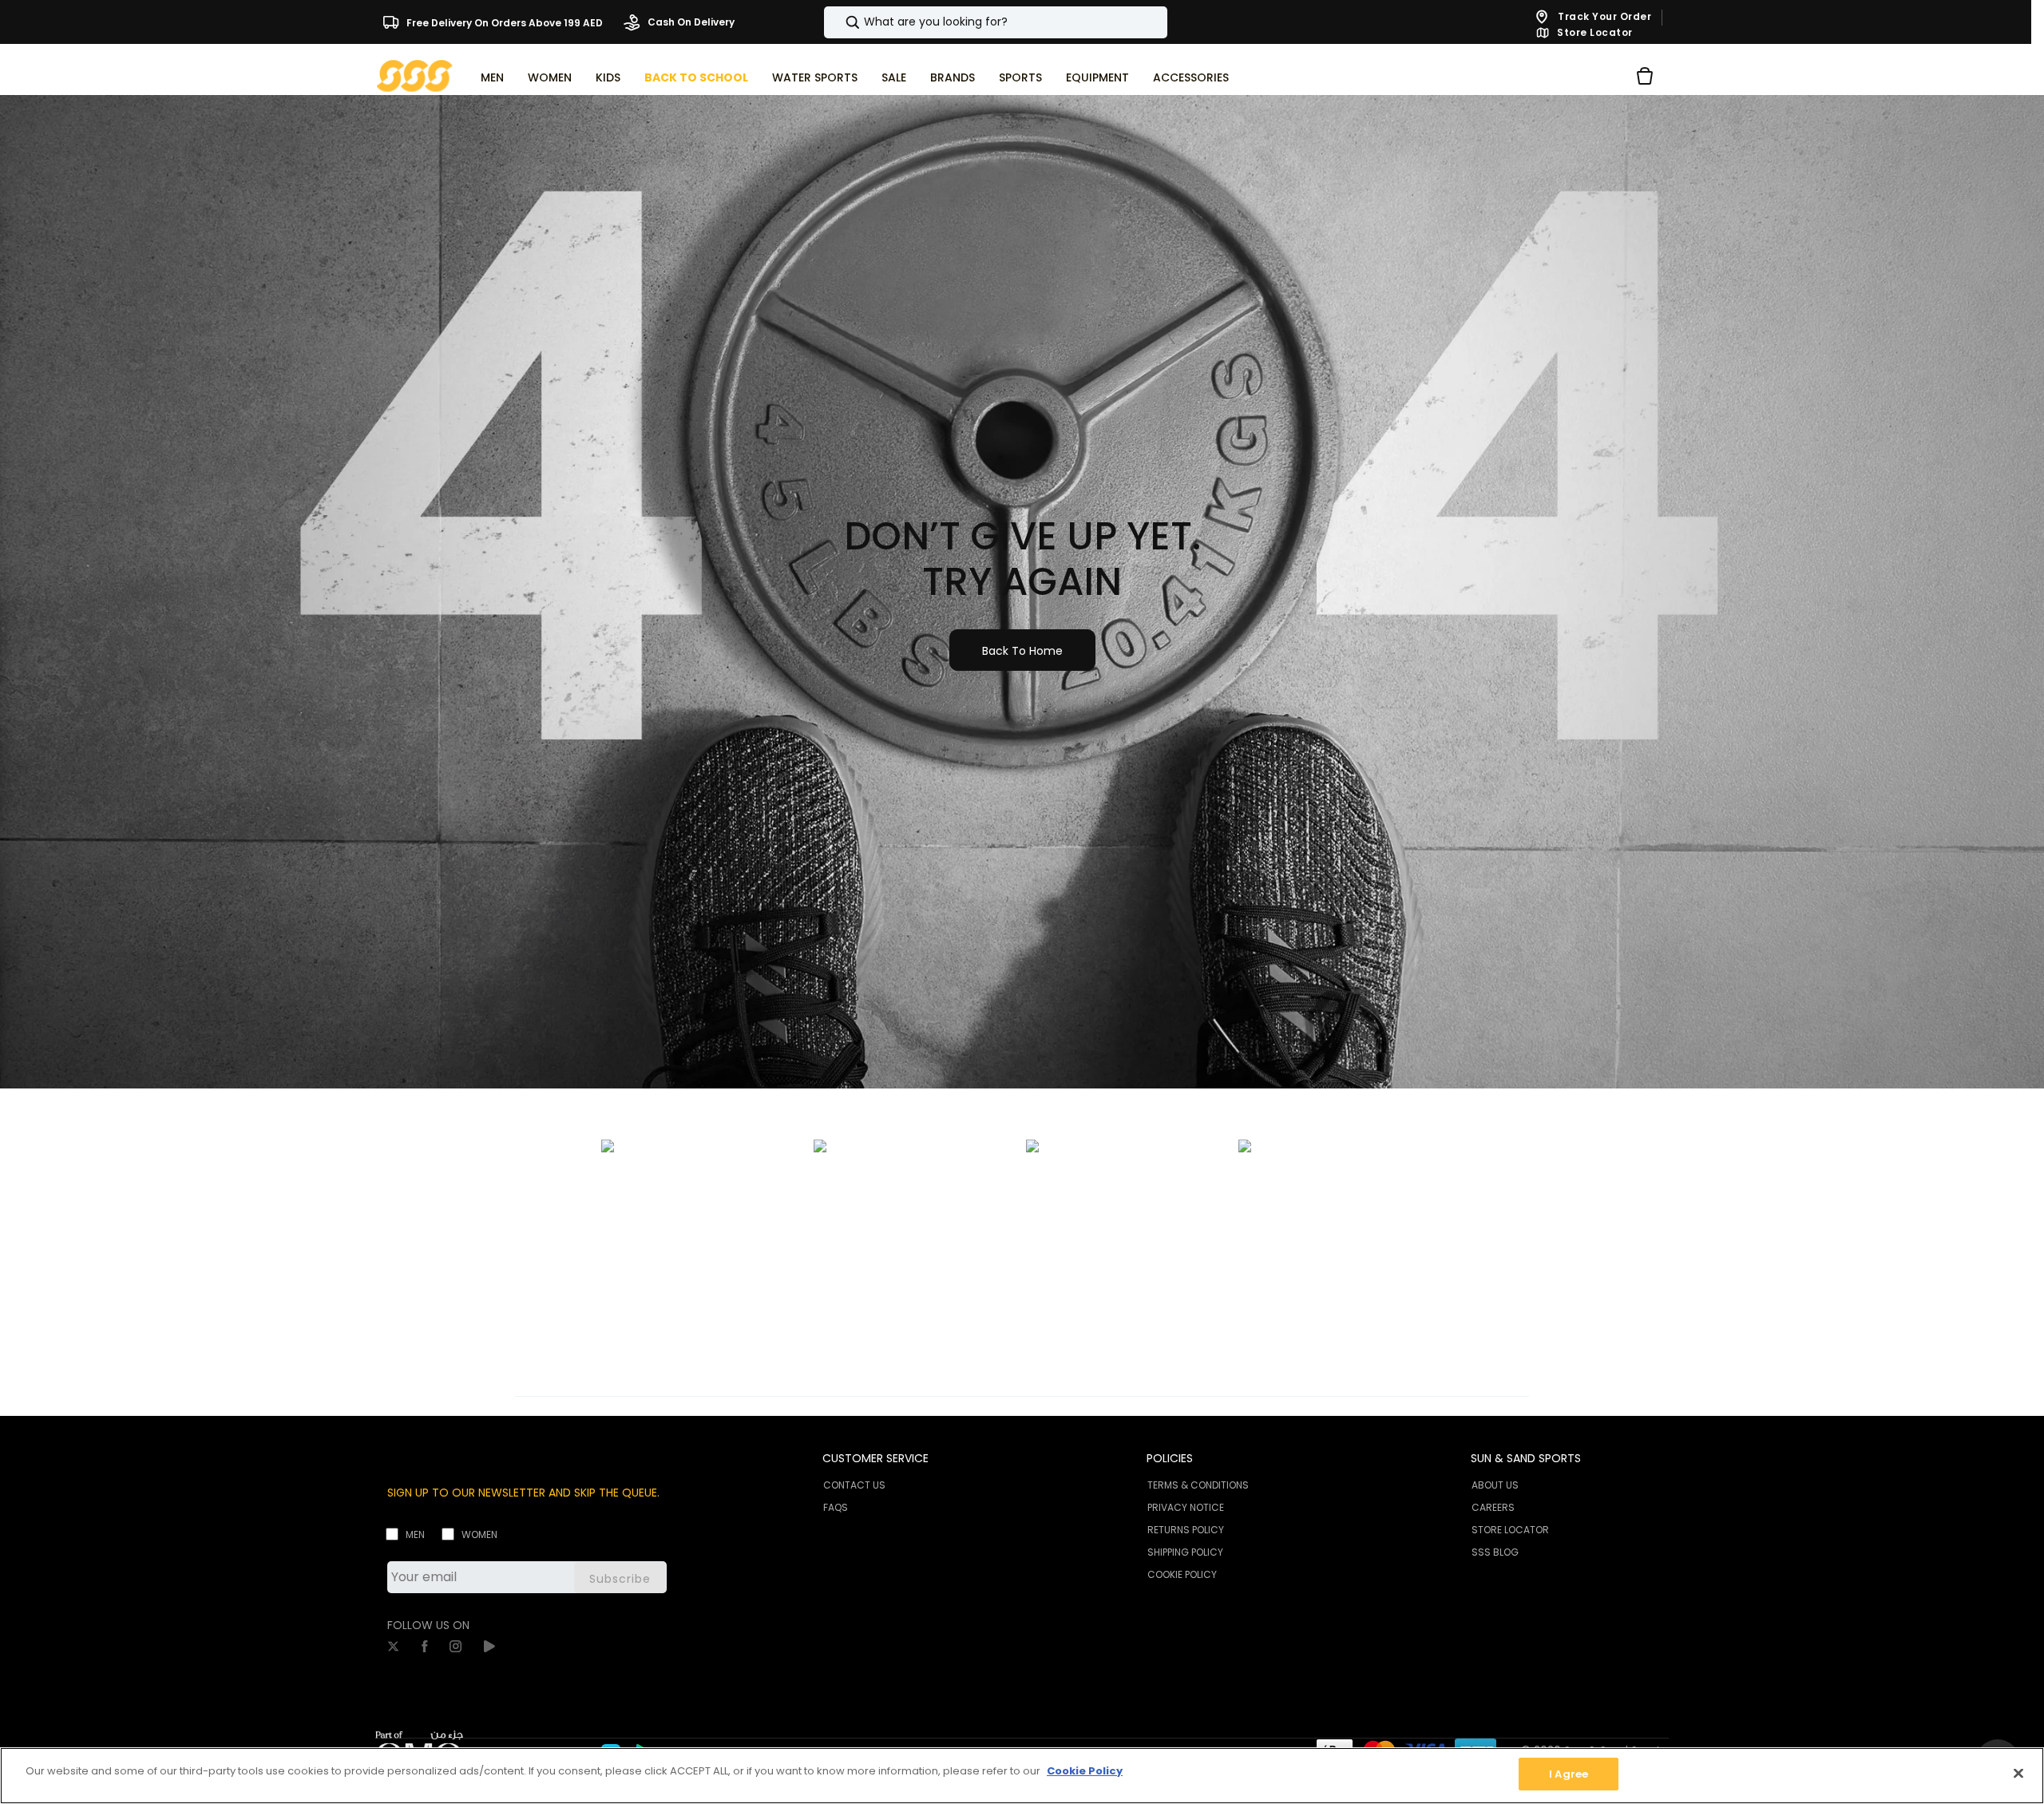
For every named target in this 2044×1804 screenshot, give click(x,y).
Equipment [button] (1097, 77)
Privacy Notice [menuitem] (1186, 1507)
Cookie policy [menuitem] (1182, 1574)
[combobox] (996, 22)
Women (479, 1534)
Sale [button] (894, 77)
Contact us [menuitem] (854, 1485)
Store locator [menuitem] (1510, 1530)
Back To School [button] (696, 77)
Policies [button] (1170, 1458)
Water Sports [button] (815, 77)
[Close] (2018, 1773)
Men (415, 1534)
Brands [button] (953, 77)
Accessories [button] (1191, 77)
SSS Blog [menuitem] (1495, 1552)
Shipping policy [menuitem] (1185, 1552)
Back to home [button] (1022, 651)
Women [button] (550, 77)
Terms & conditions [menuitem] (1198, 1485)
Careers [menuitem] (1493, 1507)
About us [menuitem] (1495, 1485)
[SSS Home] (415, 75)
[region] (1022, 1776)
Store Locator (1594, 33)
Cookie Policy (1085, 1771)
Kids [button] (608, 77)
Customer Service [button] (875, 1458)
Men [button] (492, 77)
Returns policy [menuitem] (1186, 1530)
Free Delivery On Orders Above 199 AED (503, 22)
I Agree (1569, 1774)
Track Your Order (1604, 16)
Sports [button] (1020, 77)
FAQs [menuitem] (836, 1507)
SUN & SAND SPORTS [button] (1526, 1458)
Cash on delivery (690, 22)
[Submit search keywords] (839, 22)
